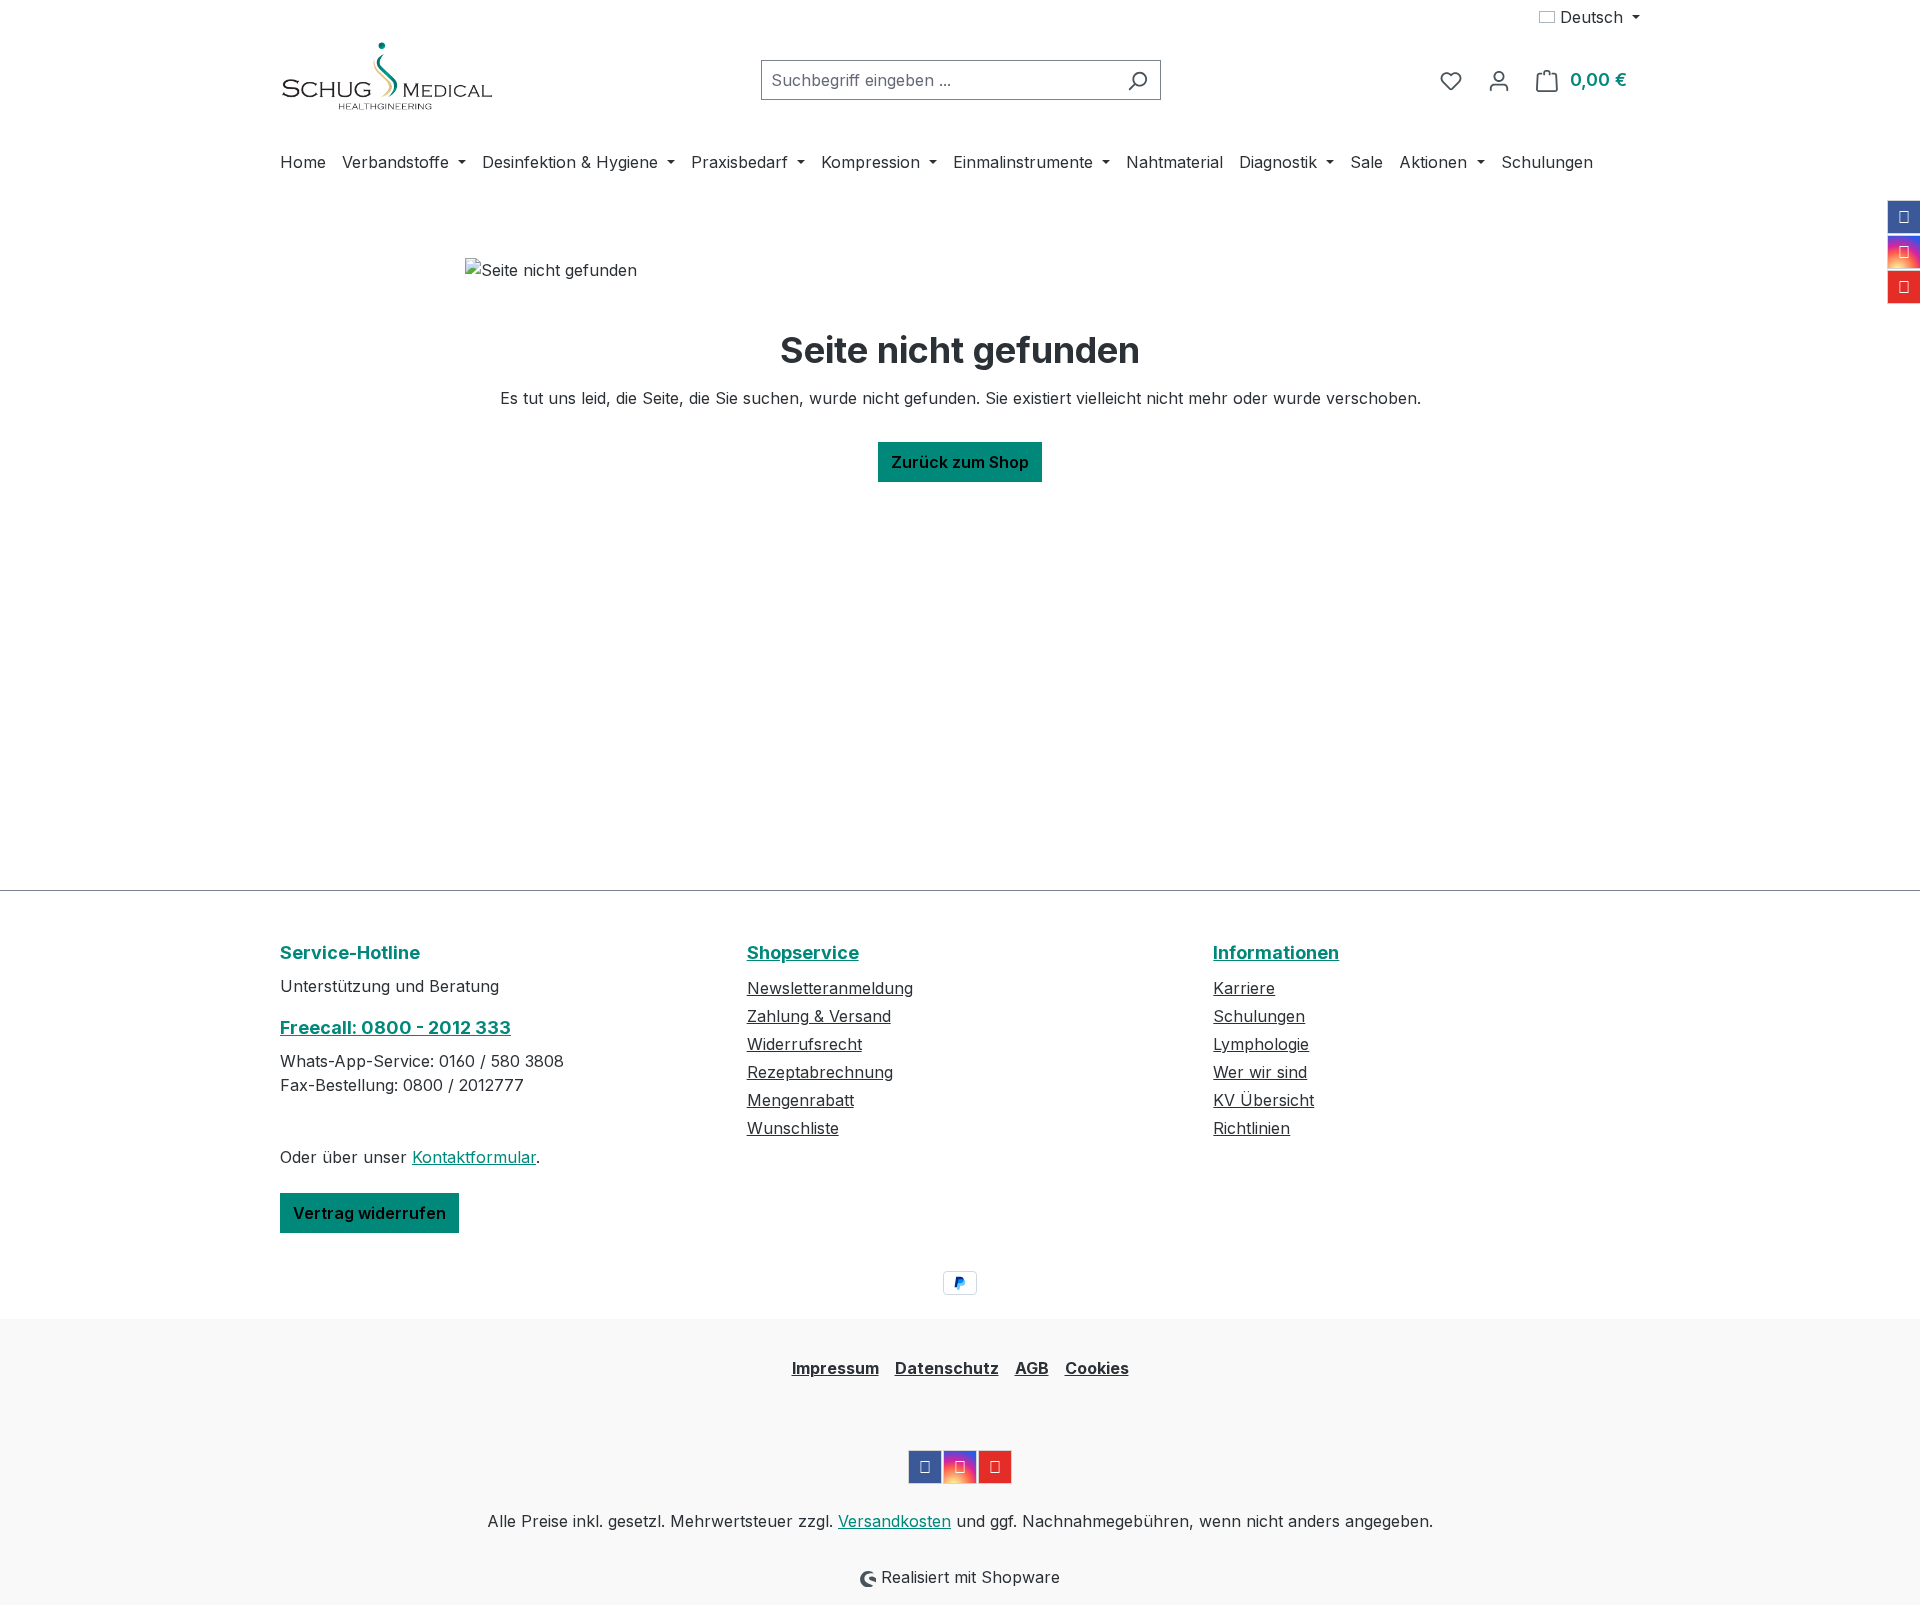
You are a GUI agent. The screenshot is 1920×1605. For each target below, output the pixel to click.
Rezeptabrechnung (820, 1072)
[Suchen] (1137, 80)
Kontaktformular (474, 1157)
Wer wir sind (1260, 1072)
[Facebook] (1904, 217)
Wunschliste (793, 1128)
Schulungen (1259, 1016)
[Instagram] (1904, 252)
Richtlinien (1251, 1128)
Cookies (1097, 1368)
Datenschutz (947, 1368)
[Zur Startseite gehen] (387, 76)
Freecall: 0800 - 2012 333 (395, 1027)
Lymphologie (1261, 1044)
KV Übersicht (1263, 1100)
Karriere (1244, 988)
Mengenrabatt (800, 1100)
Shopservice (803, 952)
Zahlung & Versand (819, 1016)
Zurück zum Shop (960, 462)
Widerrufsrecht (804, 1044)
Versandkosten (894, 1521)
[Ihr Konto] (1499, 80)
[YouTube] (1904, 287)
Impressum (835, 1368)
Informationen (1276, 952)
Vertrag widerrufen (369, 1213)
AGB (1032, 1368)
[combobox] (938, 80)
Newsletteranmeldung (830, 988)
